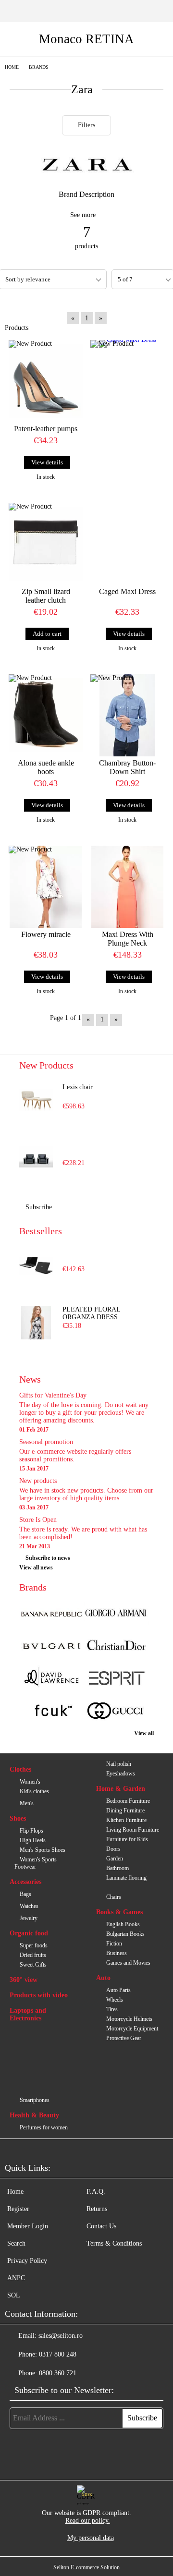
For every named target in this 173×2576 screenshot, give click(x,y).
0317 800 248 (58, 2354)
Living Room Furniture (133, 1830)
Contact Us (101, 2226)
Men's (27, 1803)
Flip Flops (31, 1831)
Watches (29, 1906)
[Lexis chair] (36, 1100)
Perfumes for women (44, 2127)
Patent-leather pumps (46, 429)
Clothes (20, 1769)
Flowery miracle (46, 934)
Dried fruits (33, 1955)
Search (16, 2243)
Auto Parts (118, 1990)
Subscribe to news (48, 1558)
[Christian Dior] (116, 1647)
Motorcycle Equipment (132, 2029)
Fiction (114, 1944)
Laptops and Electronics (28, 2014)
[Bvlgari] (51, 1647)
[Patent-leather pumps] (46, 381)
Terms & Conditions (114, 2243)
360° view (24, 1980)
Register (18, 2209)
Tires (112, 2009)
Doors (113, 1849)
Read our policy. (88, 2521)
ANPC (16, 2278)
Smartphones (35, 2100)
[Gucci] (116, 1712)
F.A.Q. (96, 2192)
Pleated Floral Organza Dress (91, 1313)
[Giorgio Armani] (116, 1614)
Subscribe (39, 1207)
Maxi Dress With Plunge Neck (128, 939)
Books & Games (119, 1912)
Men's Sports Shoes (43, 1850)
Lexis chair (78, 1087)
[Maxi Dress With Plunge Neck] (127, 887)
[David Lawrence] (51, 1679)
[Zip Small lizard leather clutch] (46, 544)
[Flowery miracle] (46, 887)
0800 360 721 (58, 2373)
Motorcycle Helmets (129, 2019)
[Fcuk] (51, 1712)
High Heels (33, 1840)
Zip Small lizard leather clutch (46, 596)
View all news (36, 1567)
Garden (115, 1859)
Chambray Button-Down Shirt (127, 767)
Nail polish (119, 1764)
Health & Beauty (34, 2115)
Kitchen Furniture (126, 1820)
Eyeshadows (121, 1774)
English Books (123, 1924)
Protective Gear (124, 2038)
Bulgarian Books (125, 1934)
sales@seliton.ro (61, 2336)
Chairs (114, 1897)
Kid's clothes (34, 1791)
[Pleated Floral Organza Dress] (36, 1323)
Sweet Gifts (33, 1965)
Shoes (18, 1818)
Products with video (39, 1995)
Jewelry (29, 1918)
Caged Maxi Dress (127, 591)
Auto (103, 1978)
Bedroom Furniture (128, 1801)
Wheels (115, 2000)
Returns (97, 2209)
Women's (30, 1782)
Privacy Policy (27, 2261)
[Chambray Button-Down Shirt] (127, 715)
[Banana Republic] (51, 1614)
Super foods (34, 1945)
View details (47, 462)
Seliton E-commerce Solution (86, 2567)
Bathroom (117, 1868)
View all (144, 1733)
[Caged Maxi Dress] (127, 373)
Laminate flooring (126, 1878)
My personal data (91, 2538)
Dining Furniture (125, 1810)
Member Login (28, 2226)
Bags (25, 1894)
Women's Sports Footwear (36, 1863)
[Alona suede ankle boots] (46, 715)
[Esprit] (116, 1679)
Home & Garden (121, 1789)
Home (12, 67)
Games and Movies (128, 1963)
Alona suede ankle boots (46, 767)
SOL (14, 2295)
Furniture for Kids (127, 1839)
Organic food (29, 1933)
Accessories (25, 1882)
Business (117, 1953)
